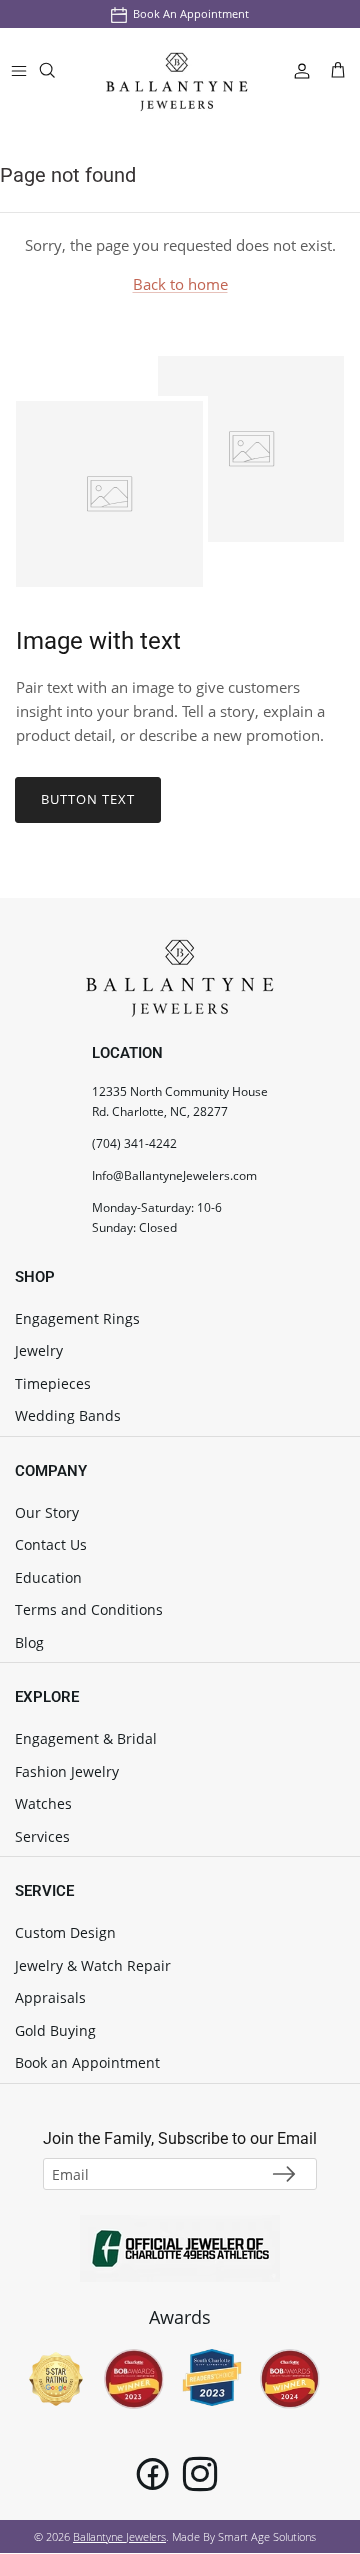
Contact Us (51, 1544)
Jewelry (39, 1350)
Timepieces (53, 1383)
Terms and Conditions (89, 1609)
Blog (29, 1642)
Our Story (47, 1512)
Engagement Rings (77, 1318)
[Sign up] (284, 2174)
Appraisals (50, 1997)
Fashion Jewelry (67, 1771)
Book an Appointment (191, 13)
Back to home (180, 284)
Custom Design (65, 1932)
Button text (88, 799)
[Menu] (19, 70)
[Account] (294, 70)
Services (42, 1836)
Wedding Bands (68, 1415)
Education (48, 1577)
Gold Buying (55, 2030)
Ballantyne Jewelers (119, 2536)
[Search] (60, 74)
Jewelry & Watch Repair (93, 1965)
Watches (43, 1803)
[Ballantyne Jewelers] (177, 70)
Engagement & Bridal (86, 1738)
